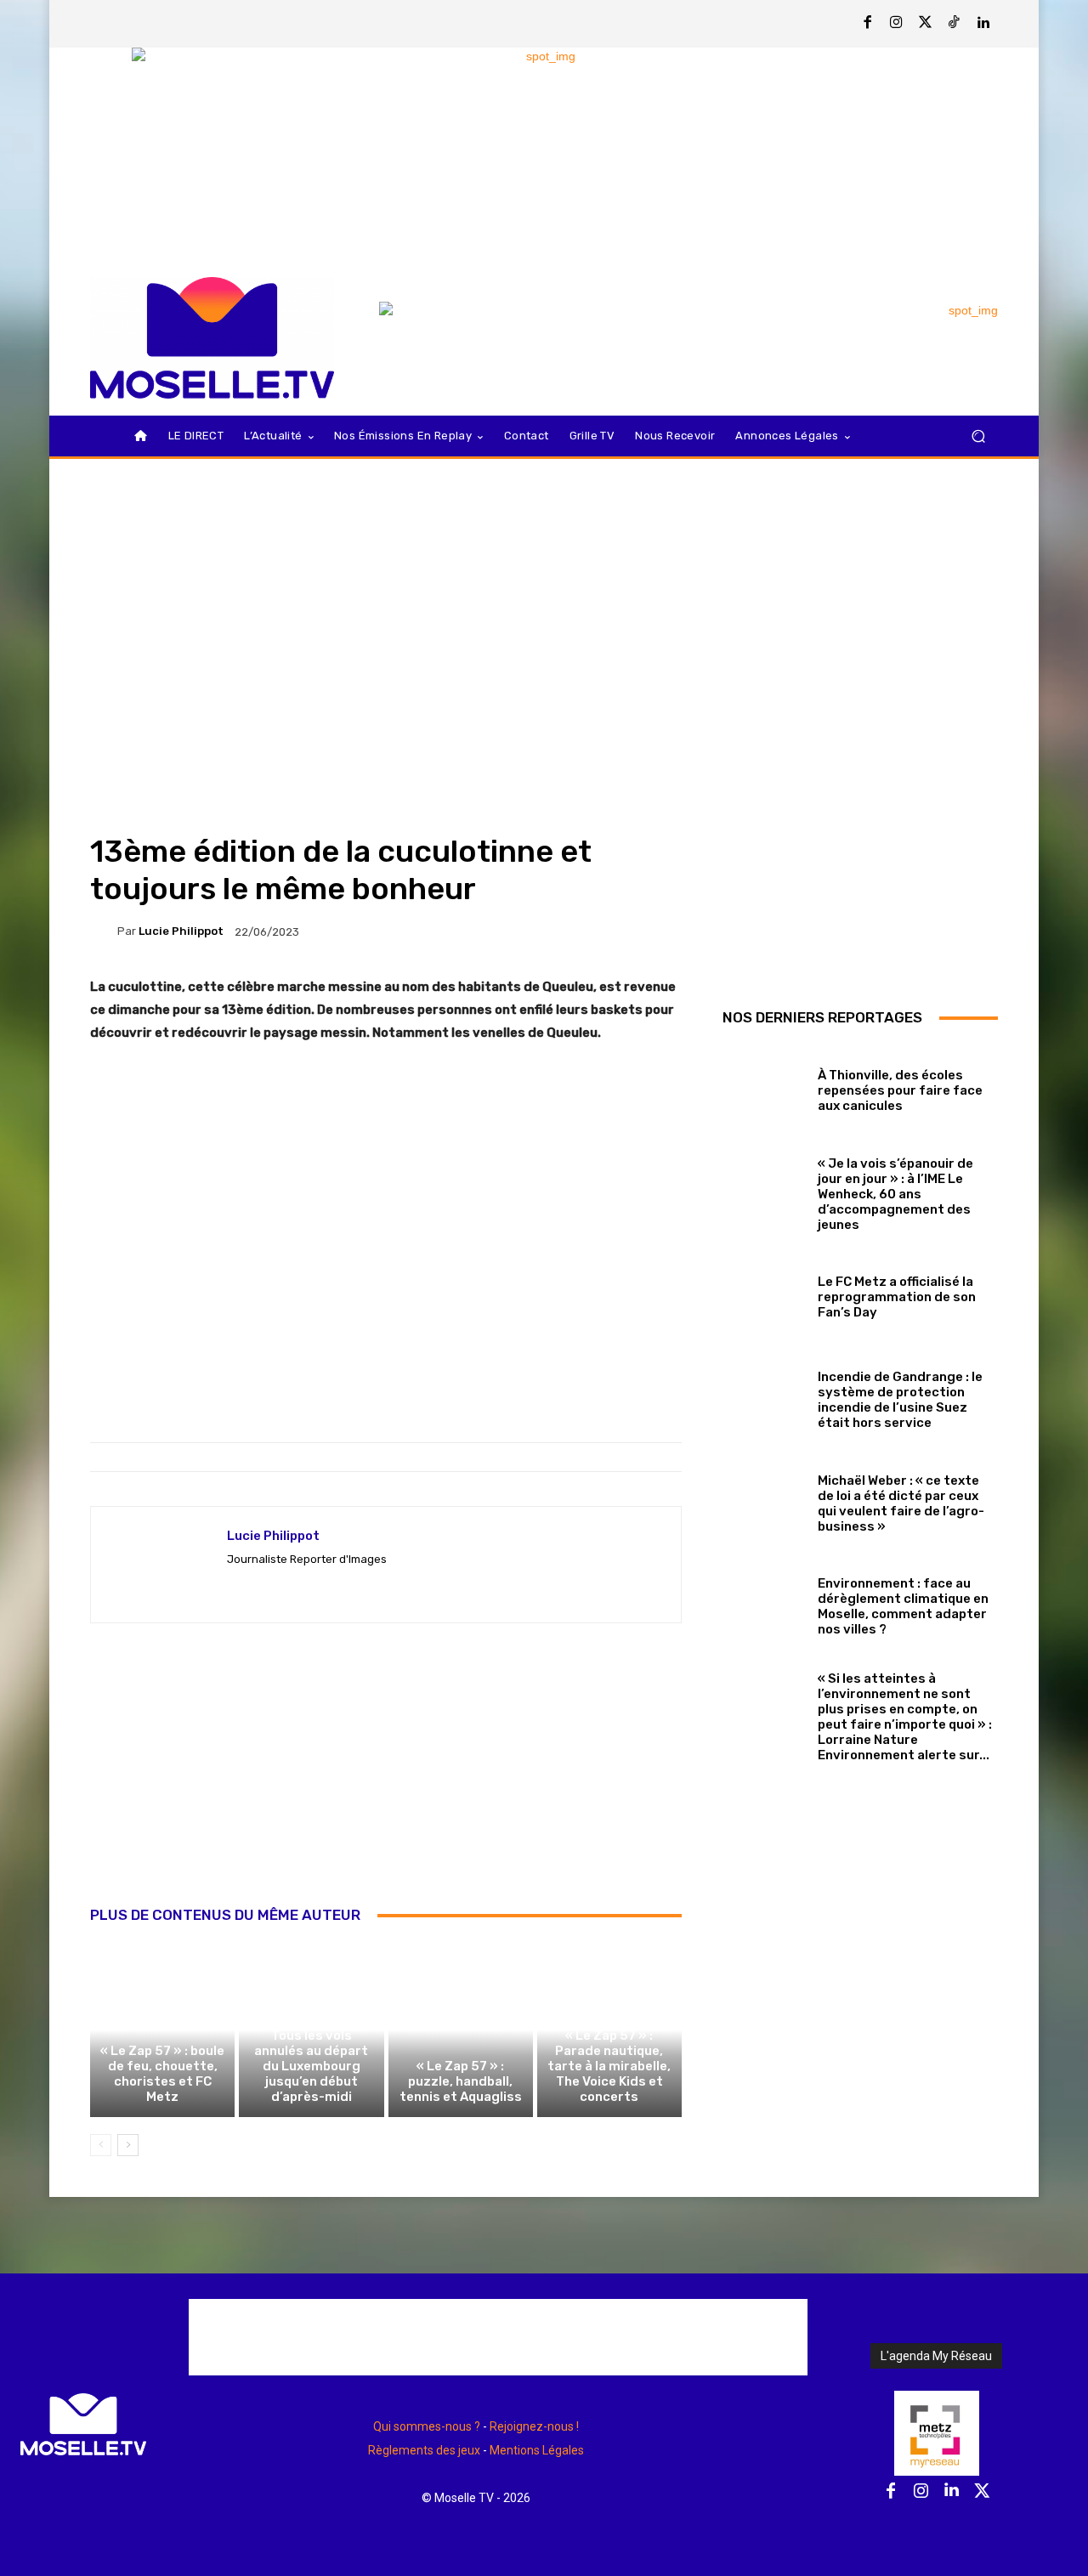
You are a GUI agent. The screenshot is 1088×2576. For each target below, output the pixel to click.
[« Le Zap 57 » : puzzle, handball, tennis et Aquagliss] (461, 2030)
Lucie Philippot (181, 931)
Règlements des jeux (424, 2450)
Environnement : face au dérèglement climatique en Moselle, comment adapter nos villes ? (903, 1606)
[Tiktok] (955, 24)
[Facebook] (868, 24)
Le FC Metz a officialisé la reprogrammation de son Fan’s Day (897, 1297)
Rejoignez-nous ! (534, 2426)
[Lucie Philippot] (104, 931)
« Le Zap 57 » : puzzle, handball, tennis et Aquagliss (461, 2081)
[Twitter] (926, 24)
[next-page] (128, 2145)
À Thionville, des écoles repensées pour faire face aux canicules (900, 1090)
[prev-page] (101, 2145)
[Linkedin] (983, 24)
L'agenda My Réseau (936, 2356)
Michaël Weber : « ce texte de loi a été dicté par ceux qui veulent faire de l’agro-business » (901, 1503)
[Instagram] (897, 24)
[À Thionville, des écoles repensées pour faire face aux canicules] (764, 1087)
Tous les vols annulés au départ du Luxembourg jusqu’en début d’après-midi (311, 2066)
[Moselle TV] (212, 338)
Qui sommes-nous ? (427, 2426)
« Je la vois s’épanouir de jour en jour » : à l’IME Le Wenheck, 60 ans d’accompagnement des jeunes (895, 1194)
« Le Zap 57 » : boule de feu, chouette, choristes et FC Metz (162, 2074)
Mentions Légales (537, 2450)
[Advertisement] (386, 1783)
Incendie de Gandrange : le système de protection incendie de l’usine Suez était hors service (900, 1400)
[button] (978, 436)
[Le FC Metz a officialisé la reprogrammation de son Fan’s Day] (764, 1294)
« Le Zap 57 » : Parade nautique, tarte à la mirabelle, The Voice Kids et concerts (609, 2066)
